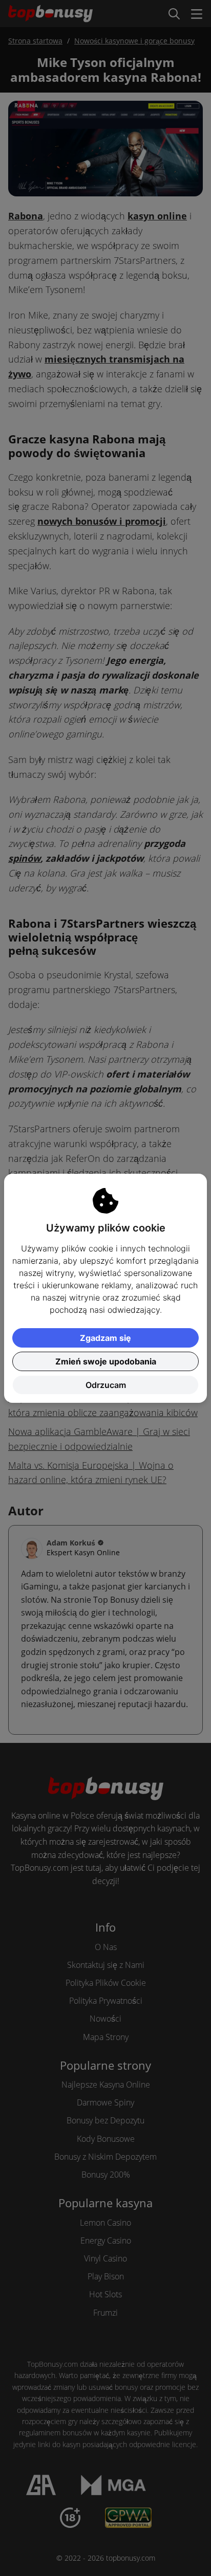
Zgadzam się (105, 1338)
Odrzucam (106, 1385)
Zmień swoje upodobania (106, 1361)
